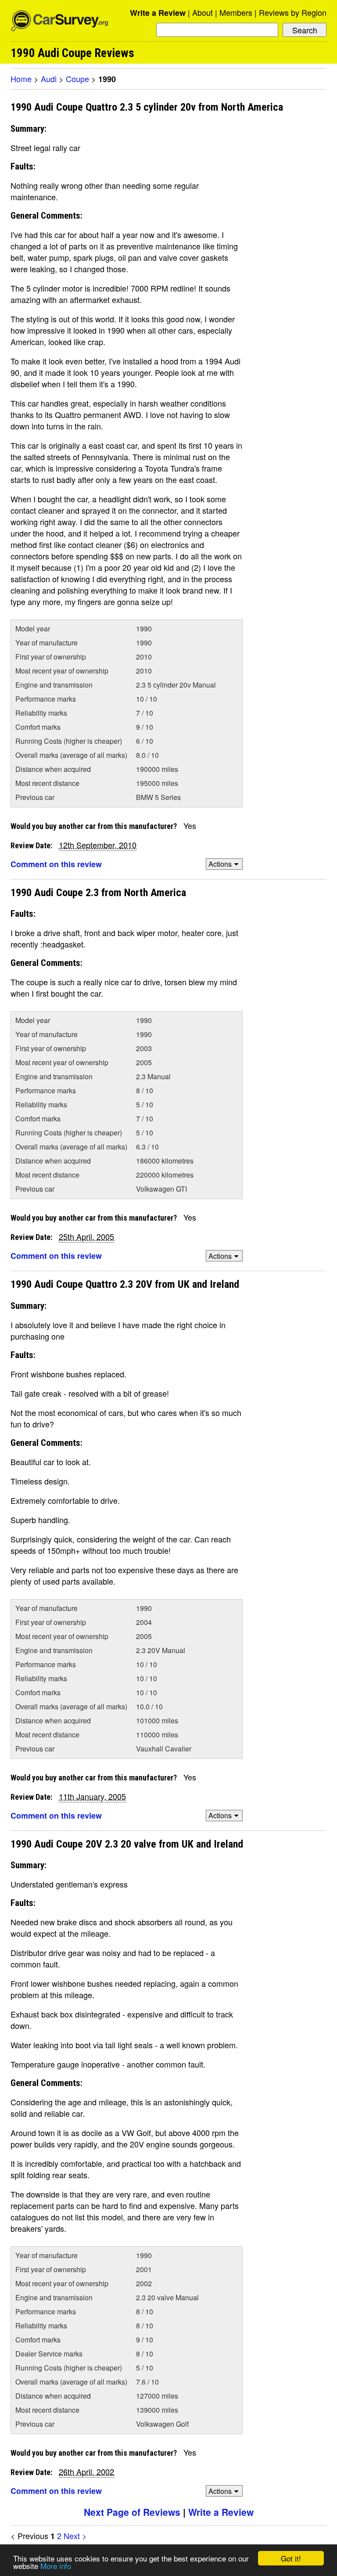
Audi (49, 79)
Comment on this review (56, 864)
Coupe (77, 79)
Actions (220, 864)
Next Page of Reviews (132, 2512)
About (203, 12)
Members (236, 12)
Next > (75, 2536)
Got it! (291, 2558)
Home (21, 79)
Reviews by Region (293, 12)
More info (56, 2566)
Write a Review (158, 13)
